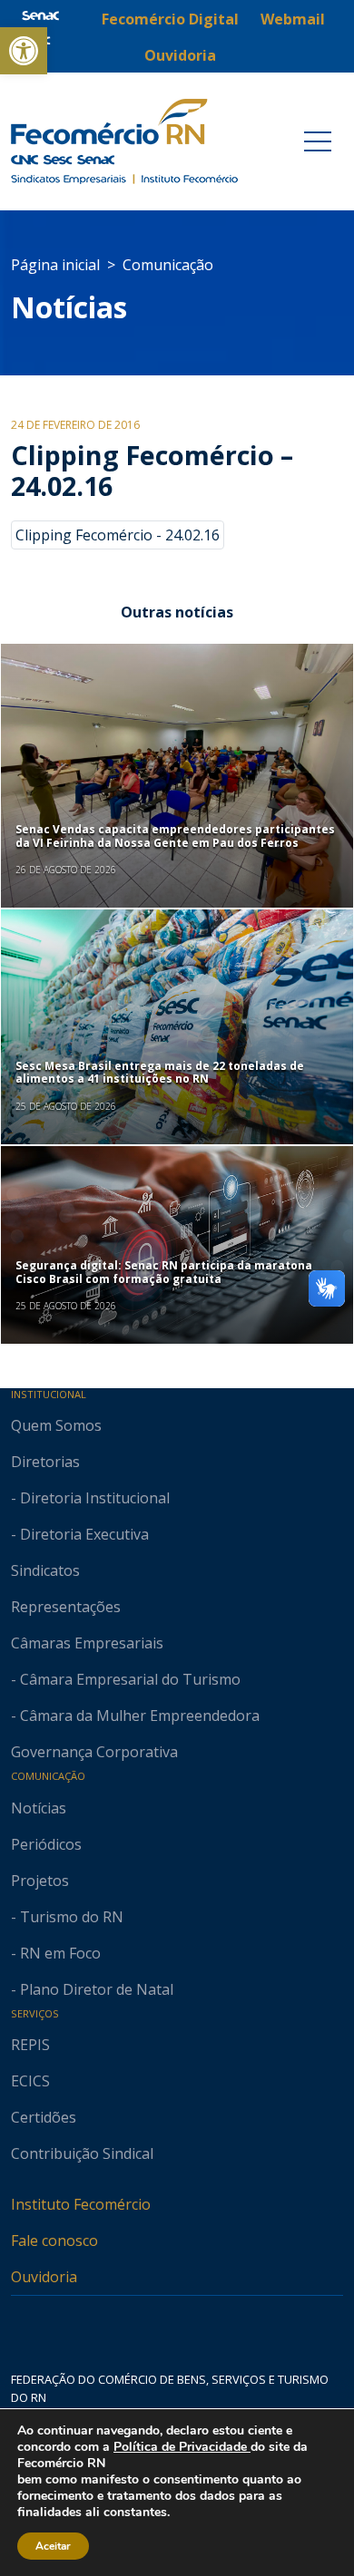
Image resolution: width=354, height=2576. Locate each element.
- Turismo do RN (67, 1917)
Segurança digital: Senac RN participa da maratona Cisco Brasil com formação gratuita (164, 1272)
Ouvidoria (44, 2277)
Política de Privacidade (182, 2447)
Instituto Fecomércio (81, 2204)
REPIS (30, 2045)
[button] (24, 51)
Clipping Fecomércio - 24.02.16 (118, 535)
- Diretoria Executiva (80, 1534)
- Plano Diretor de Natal (92, 1989)
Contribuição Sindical (82, 2153)
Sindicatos (45, 1570)
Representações (66, 1607)
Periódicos (46, 1844)
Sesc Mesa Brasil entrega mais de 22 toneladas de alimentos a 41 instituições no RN (160, 1072)
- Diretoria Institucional (90, 1498)
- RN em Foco (56, 1953)
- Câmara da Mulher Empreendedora (135, 1716)
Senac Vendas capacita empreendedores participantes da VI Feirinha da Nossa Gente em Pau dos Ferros (175, 836)
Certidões (44, 2117)
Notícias (69, 307)
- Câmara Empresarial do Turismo (126, 1679)
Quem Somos (56, 1425)
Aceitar (53, 2546)
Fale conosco (54, 2241)
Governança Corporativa (94, 1752)
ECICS (30, 2081)
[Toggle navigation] (318, 141)
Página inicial (55, 265)
